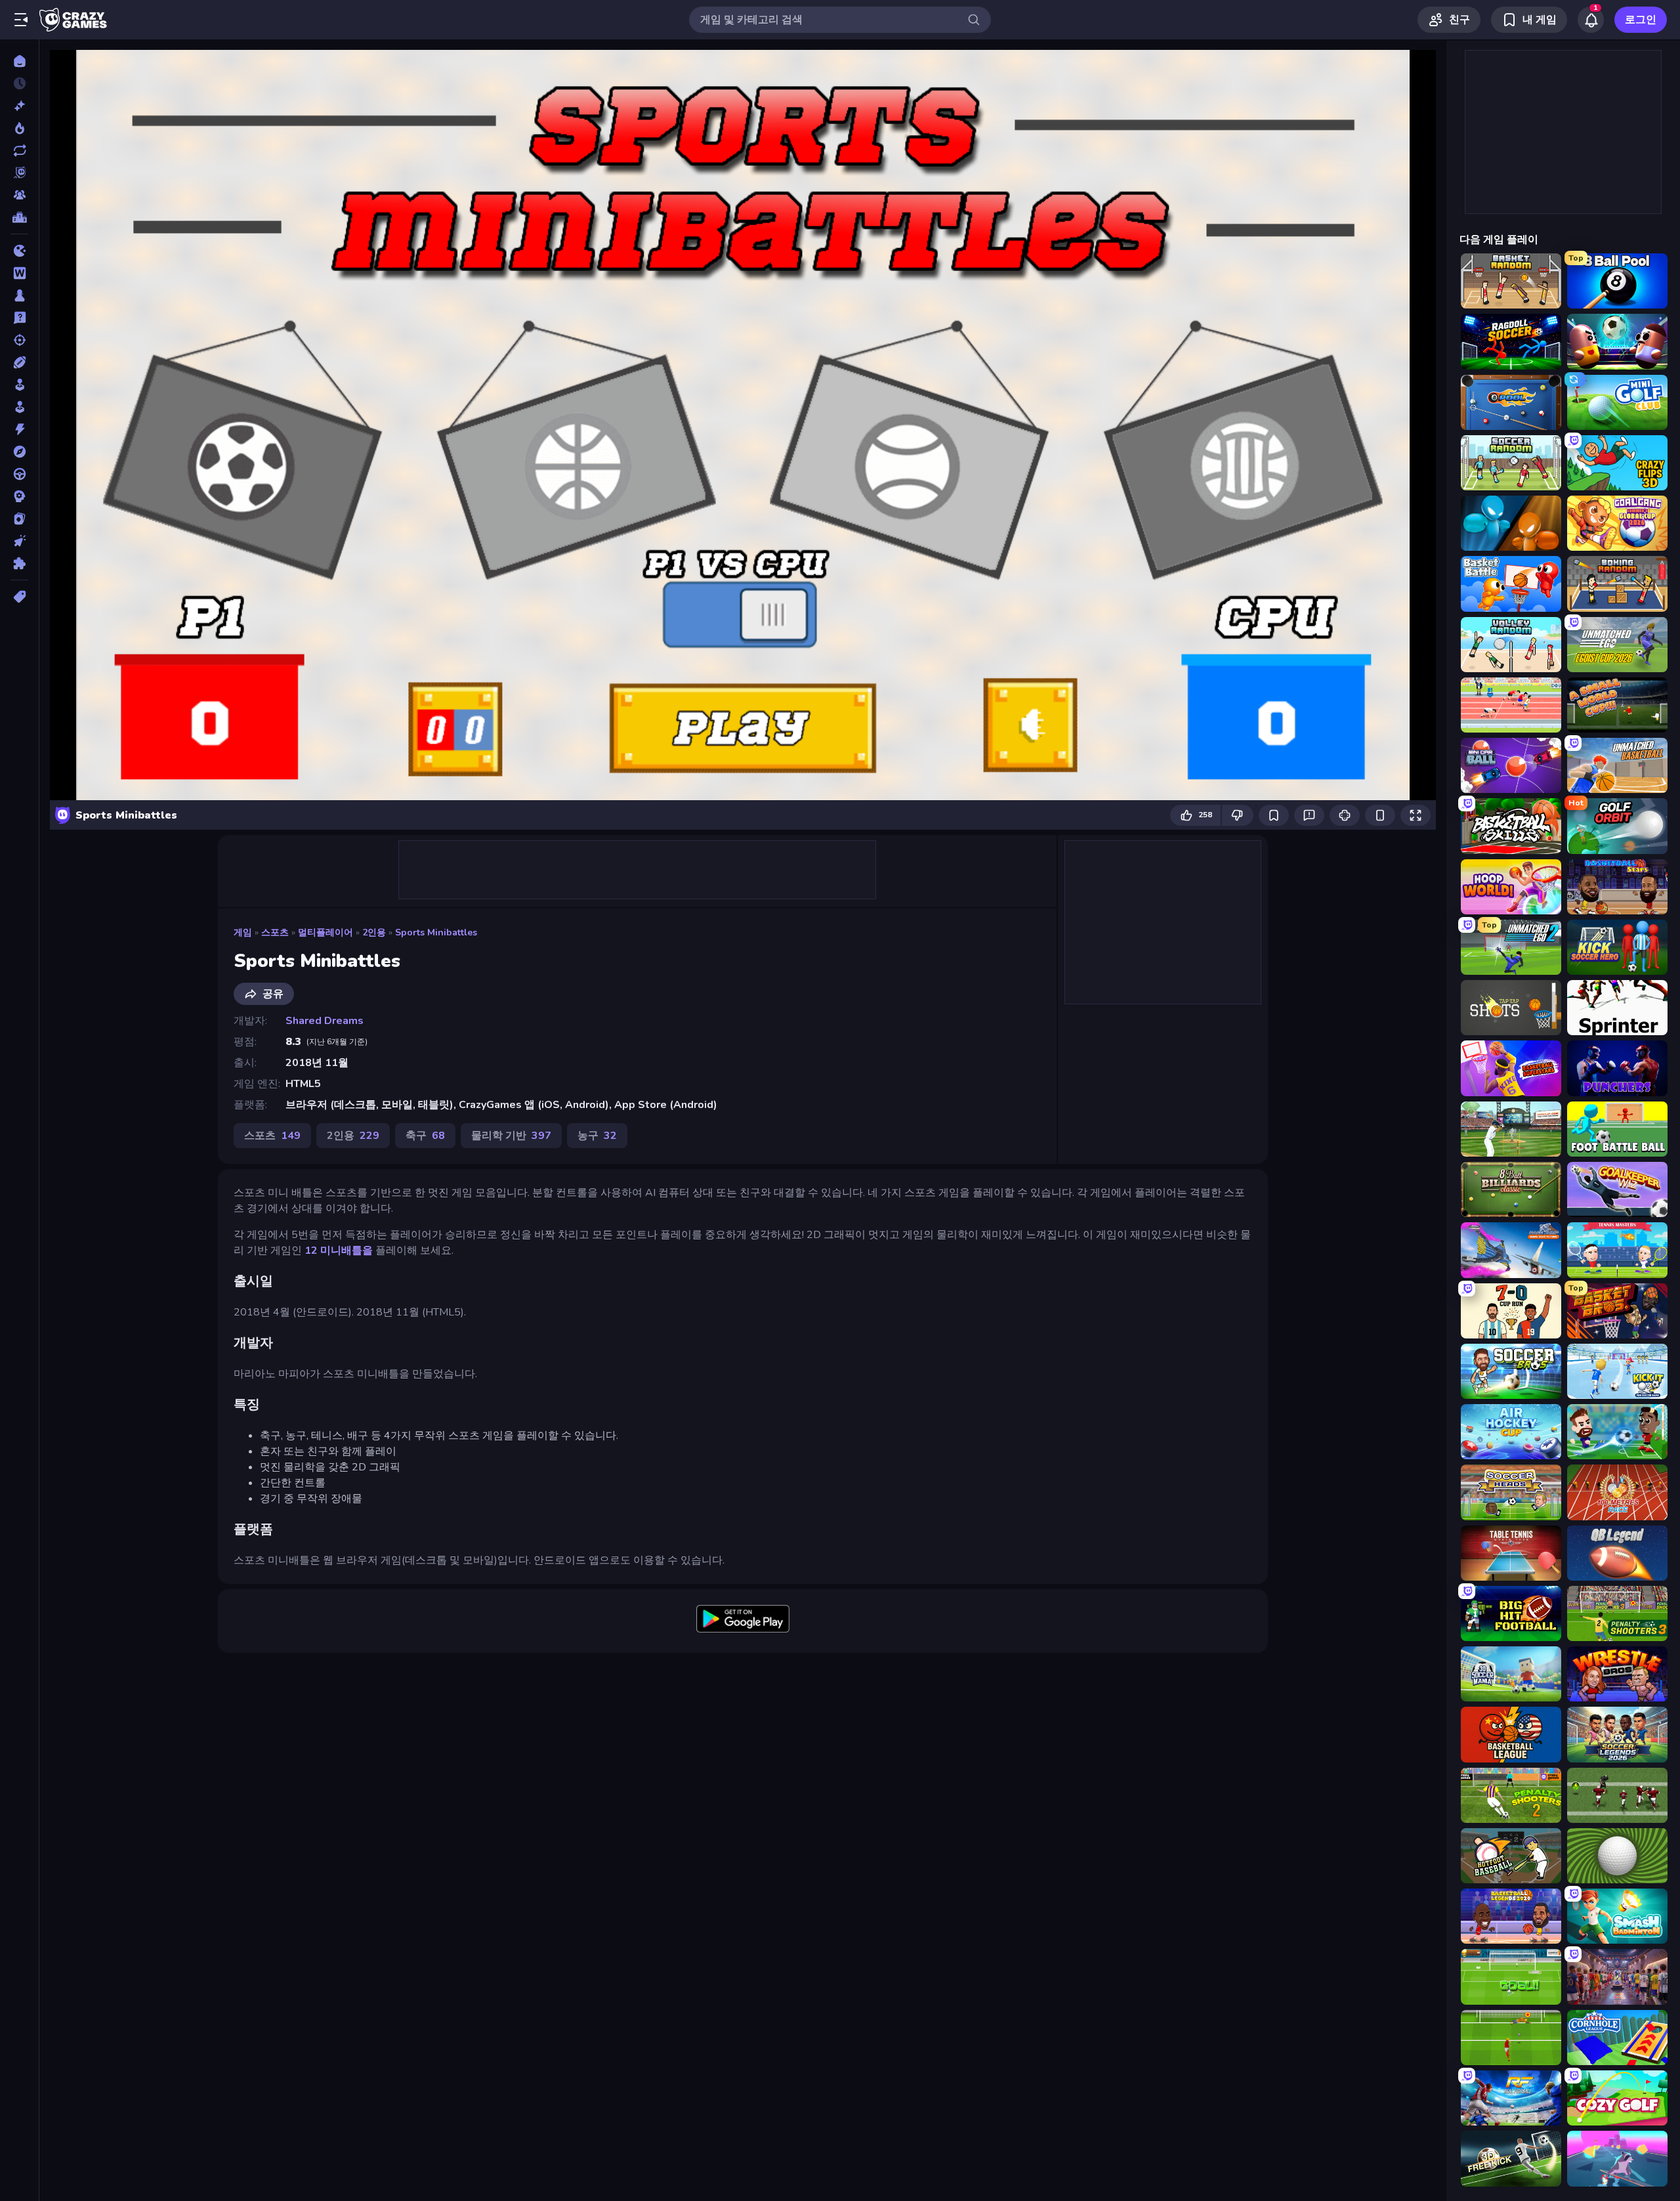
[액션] (19, 429)
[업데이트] (19, 150)
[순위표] (19, 217)
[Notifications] (1591, 20)
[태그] (19, 597)
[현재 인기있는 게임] (19, 128)
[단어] (19, 273)
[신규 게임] (19, 106)
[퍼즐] (19, 563)
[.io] (19, 251)
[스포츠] (19, 362)
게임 (243, 932)
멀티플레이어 (325, 932)
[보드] (19, 295)
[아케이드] (19, 407)
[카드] (19, 519)
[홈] (19, 61)
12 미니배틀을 (339, 1250)
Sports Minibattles (436, 932)
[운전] (19, 474)
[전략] (19, 496)
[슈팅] (19, 340)
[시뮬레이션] (19, 385)
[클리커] (19, 541)
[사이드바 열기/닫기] (21, 20)
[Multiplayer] (19, 195)
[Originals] (19, 173)
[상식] (19, 318)
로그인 (1641, 20)
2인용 (374, 932)
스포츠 (275, 932)
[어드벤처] (19, 452)
